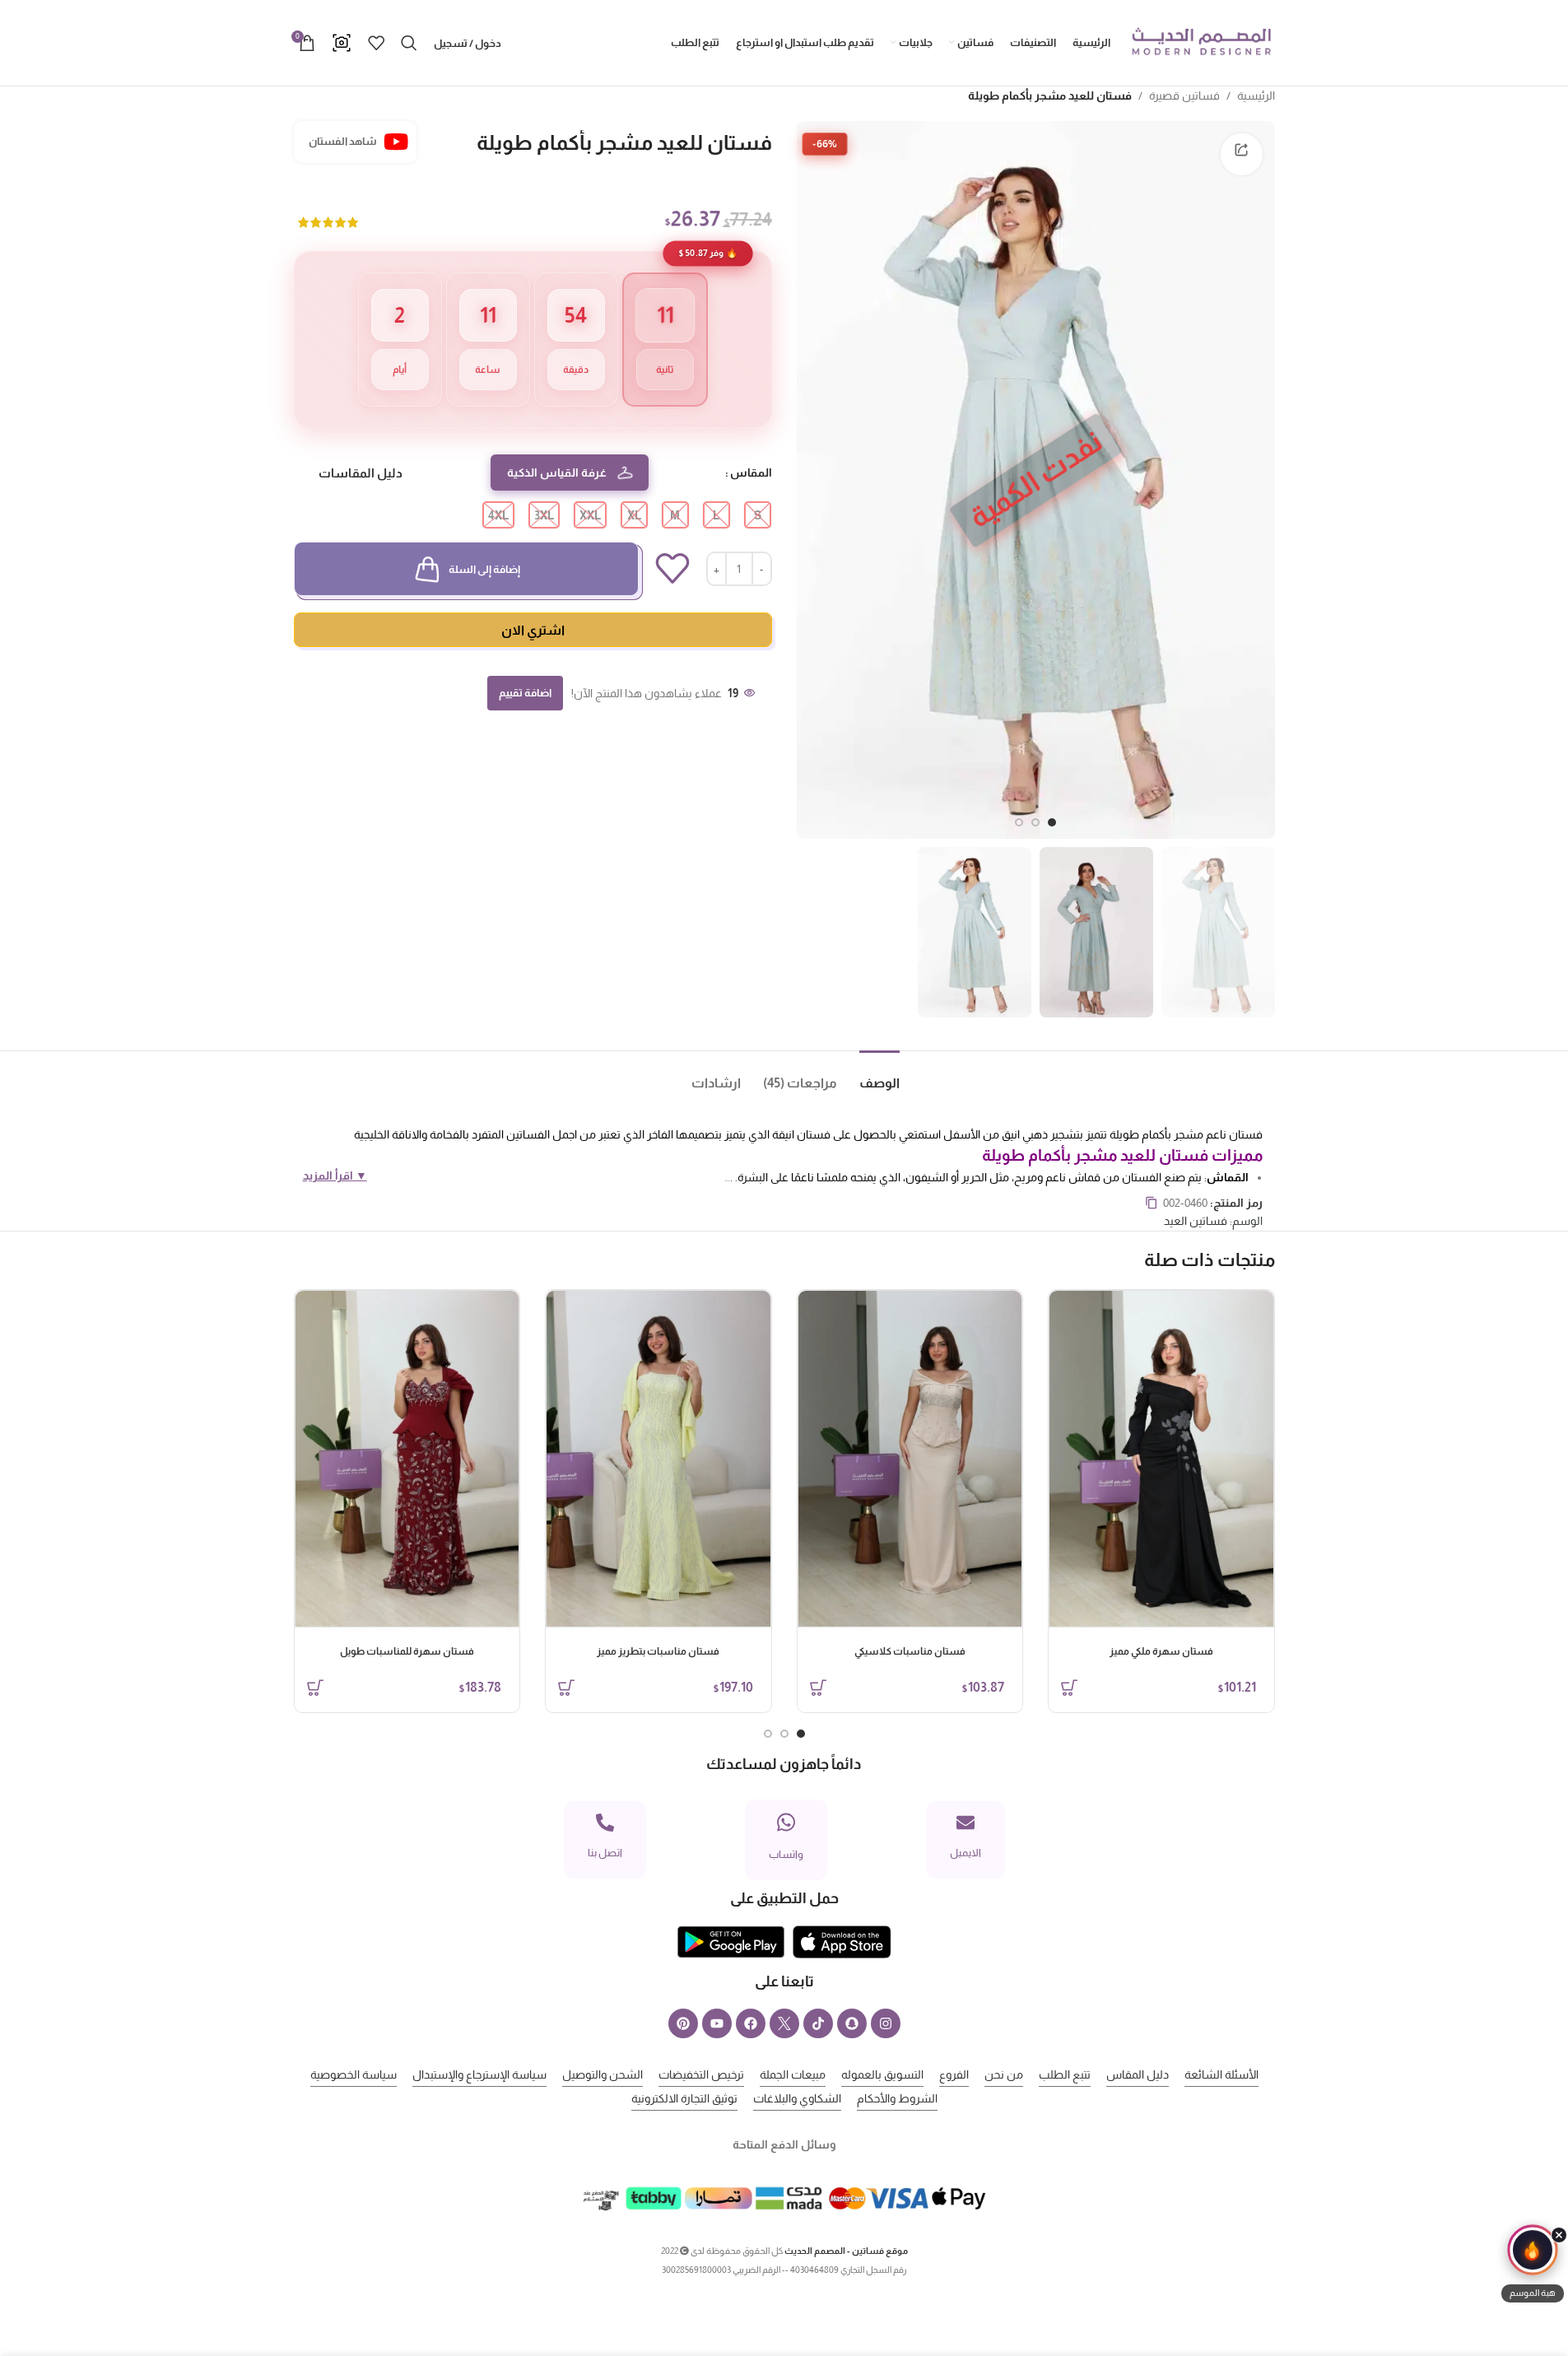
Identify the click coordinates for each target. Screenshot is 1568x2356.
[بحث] (409, 43)
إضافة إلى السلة (484, 569)
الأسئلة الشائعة (1221, 2074)
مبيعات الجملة (793, 2074)
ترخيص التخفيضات (701, 2074)
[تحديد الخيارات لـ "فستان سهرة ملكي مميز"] (1069, 1688)
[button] (1533, 2266)
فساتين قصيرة (1184, 95)
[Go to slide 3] (1019, 822)
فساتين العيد (1196, 1221)
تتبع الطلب (1065, 2074)
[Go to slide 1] (1052, 822)
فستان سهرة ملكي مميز (1161, 1651)
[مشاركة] (1241, 154)
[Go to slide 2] (1035, 822)
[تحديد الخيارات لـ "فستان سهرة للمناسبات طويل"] (315, 1688)
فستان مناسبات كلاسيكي (910, 1651)
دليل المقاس (1138, 2074)
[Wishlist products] (376, 43)
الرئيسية (1256, 95)
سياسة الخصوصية (354, 2074)
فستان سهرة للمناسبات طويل (407, 1651)
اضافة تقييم (525, 693)
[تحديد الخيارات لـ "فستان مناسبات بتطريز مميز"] (566, 1688)
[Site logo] (1201, 42)
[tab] (868, 1076)
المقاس (751, 473)
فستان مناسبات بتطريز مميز (658, 1651)
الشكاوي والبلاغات (797, 2098)
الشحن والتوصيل (603, 2074)
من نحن (1004, 2074)
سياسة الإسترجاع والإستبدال (479, 2074)
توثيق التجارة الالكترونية (684, 2098)
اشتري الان (533, 630)
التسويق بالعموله (882, 2074)
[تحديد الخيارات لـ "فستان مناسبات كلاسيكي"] (818, 1688)
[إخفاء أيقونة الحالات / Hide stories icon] (1559, 2235)
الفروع (954, 2074)
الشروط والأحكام (897, 2098)
